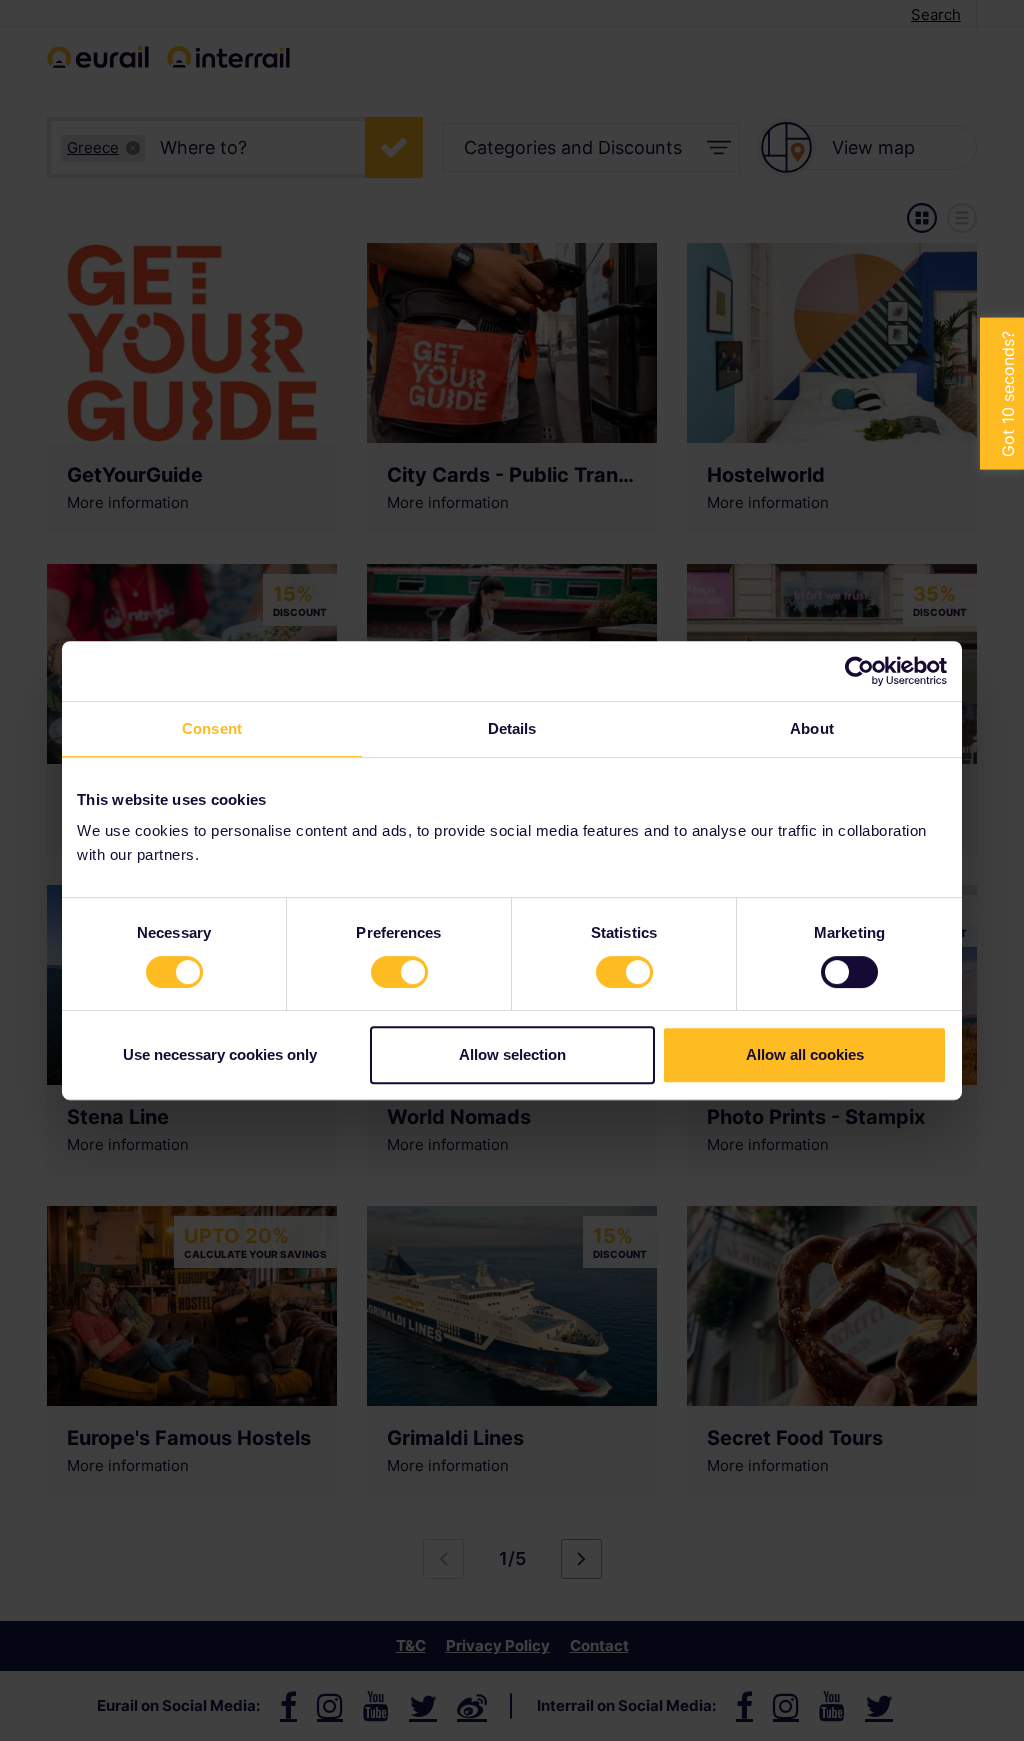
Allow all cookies (805, 1054)
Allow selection (512, 1054)
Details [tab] (512, 728)
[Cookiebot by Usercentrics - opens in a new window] (859, 671)
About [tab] (812, 728)
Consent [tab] (212, 728)
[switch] (399, 972)
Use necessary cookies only (220, 1054)
